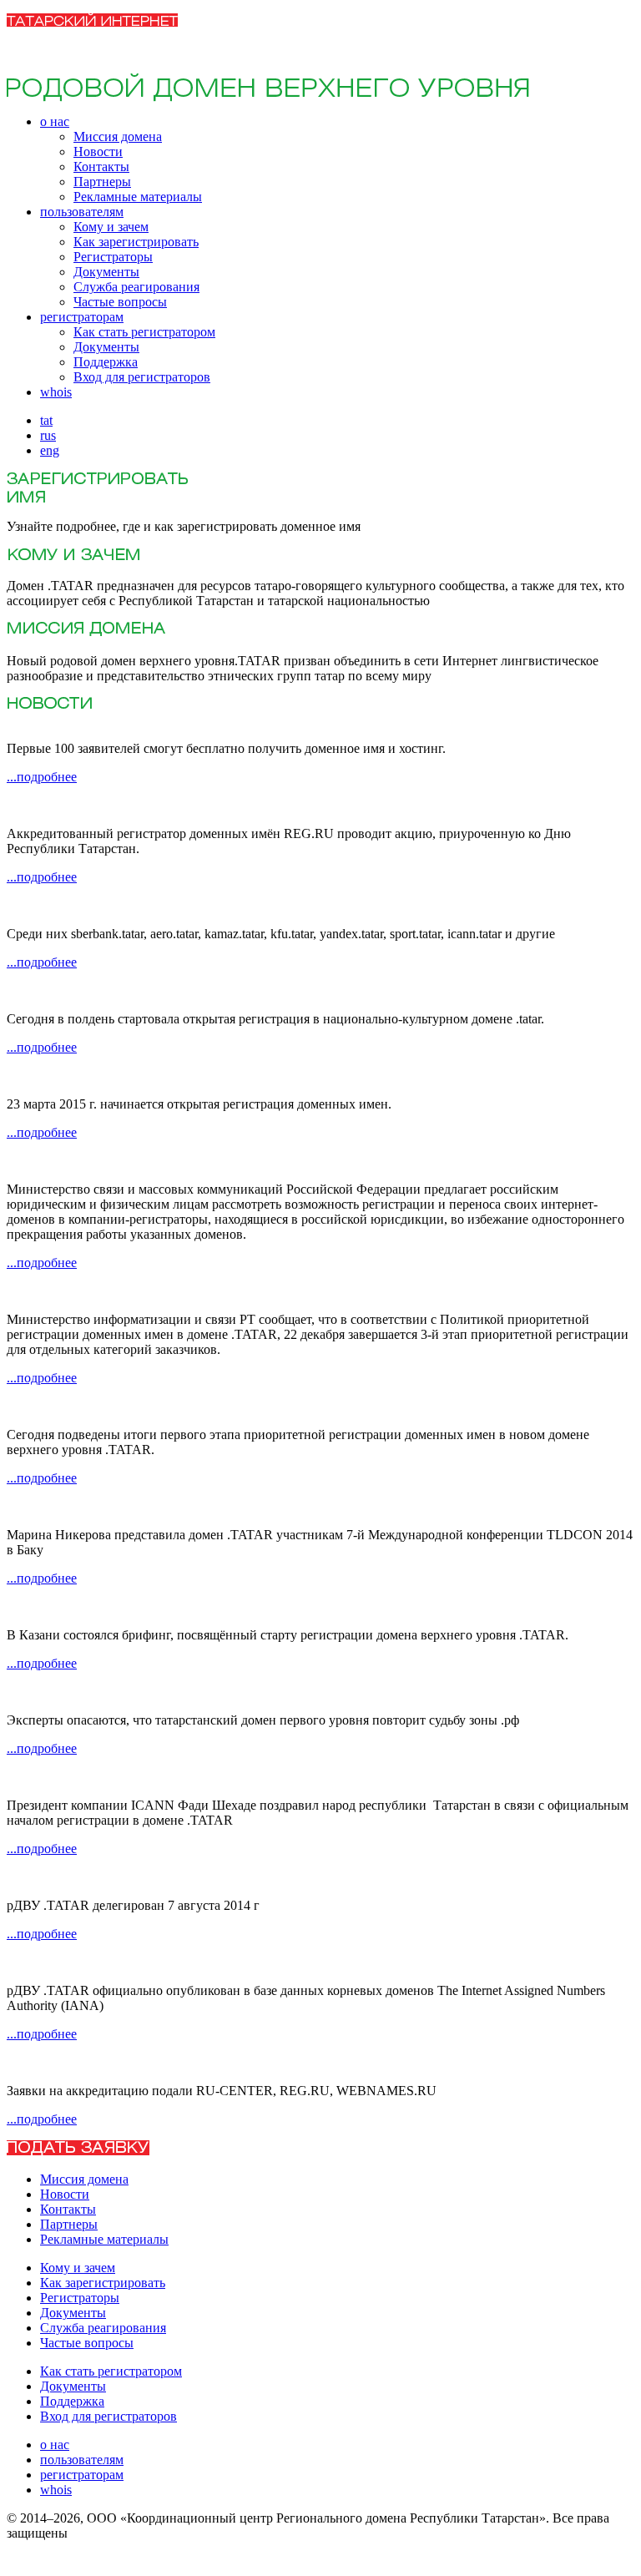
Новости (98, 152)
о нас (55, 121)
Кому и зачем (111, 227)
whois (56, 392)
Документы (106, 272)
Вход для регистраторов (142, 377)
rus (48, 435)
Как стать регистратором (144, 332)
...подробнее (42, 777)
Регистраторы (113, 257)
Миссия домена (118, 136)
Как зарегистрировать (136, 242)
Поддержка (106, 362)
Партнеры (102, 182)
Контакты (101, 167)
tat (46, 420)
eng (50, 450)
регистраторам (82, 317)
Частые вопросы (120, 302)
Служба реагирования (136, 287)
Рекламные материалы (138, 197)
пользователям (82, 212)
